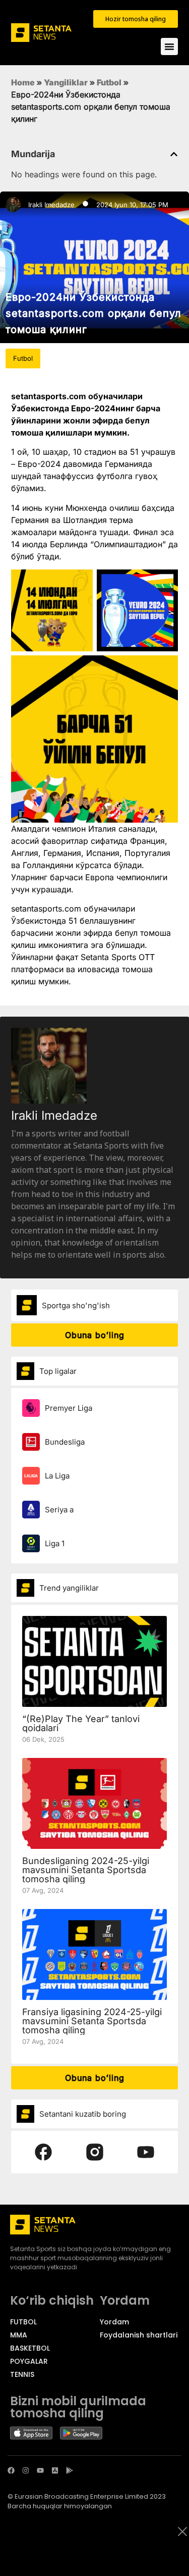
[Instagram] (26, 2470)
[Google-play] (70, 2470)
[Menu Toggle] (169, 46)
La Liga (57, 1476)
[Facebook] (11, 2470)
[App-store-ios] (55, 2470)
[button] (174, 154)
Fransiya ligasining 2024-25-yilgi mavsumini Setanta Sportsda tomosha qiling (92, 2021)
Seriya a (59, 1510)
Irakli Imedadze (51, 205)
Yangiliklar (66, 82)
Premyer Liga (69, 1408)
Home (23, 82)
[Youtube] (40, 2470)
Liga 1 (55, 1543)
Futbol (109, 82)
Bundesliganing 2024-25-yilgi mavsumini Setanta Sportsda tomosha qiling (86, 1870)
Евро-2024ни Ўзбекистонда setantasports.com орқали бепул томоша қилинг (93, 313)
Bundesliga (65, 1442)
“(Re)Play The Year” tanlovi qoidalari (81, 1723)
